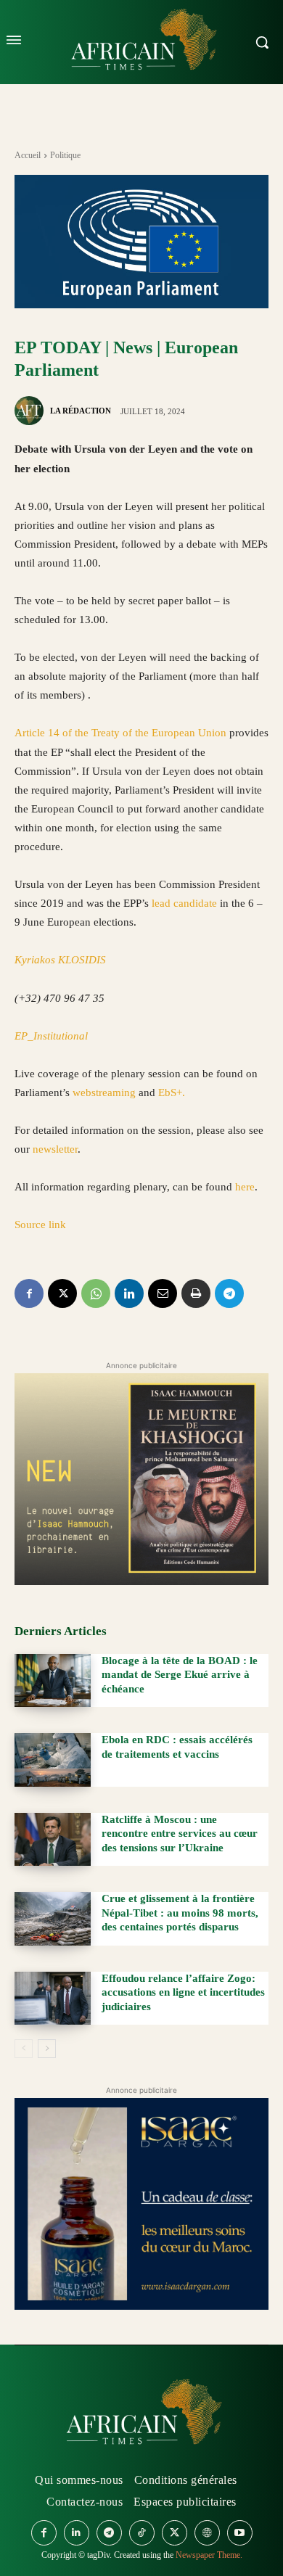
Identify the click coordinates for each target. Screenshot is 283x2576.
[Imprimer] (196, 1293)
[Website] (207, 2533)
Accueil (28, 155)
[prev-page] (24, 2049)
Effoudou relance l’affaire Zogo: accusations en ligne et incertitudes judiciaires (183, 1992)
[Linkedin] (129, 1293)
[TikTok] (142, 2533)
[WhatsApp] (96, 1293)
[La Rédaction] (31, 411)
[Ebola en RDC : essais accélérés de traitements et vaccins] (53, 1760)
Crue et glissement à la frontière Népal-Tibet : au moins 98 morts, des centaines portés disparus (180, 1913)
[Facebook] (29, 1293)
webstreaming (106, 1092)
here (245, 1187)
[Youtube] (240, 2533)
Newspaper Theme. (209, 2555)
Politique (65, 155)
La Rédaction (81, 411)
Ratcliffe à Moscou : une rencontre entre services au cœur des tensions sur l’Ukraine (180, 1834)
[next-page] (47, 2049)
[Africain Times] (141, 2415)
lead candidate (184, 903)
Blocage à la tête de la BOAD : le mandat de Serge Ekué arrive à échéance (180, 1675)
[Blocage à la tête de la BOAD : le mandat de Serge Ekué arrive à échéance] (53, 1681)
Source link (40, 1225)
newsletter (55, 1149)
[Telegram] (229, 1293)
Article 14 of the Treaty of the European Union (120, 733)
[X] (62, 1293)
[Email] (163, 1293)
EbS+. (172, 1092)
